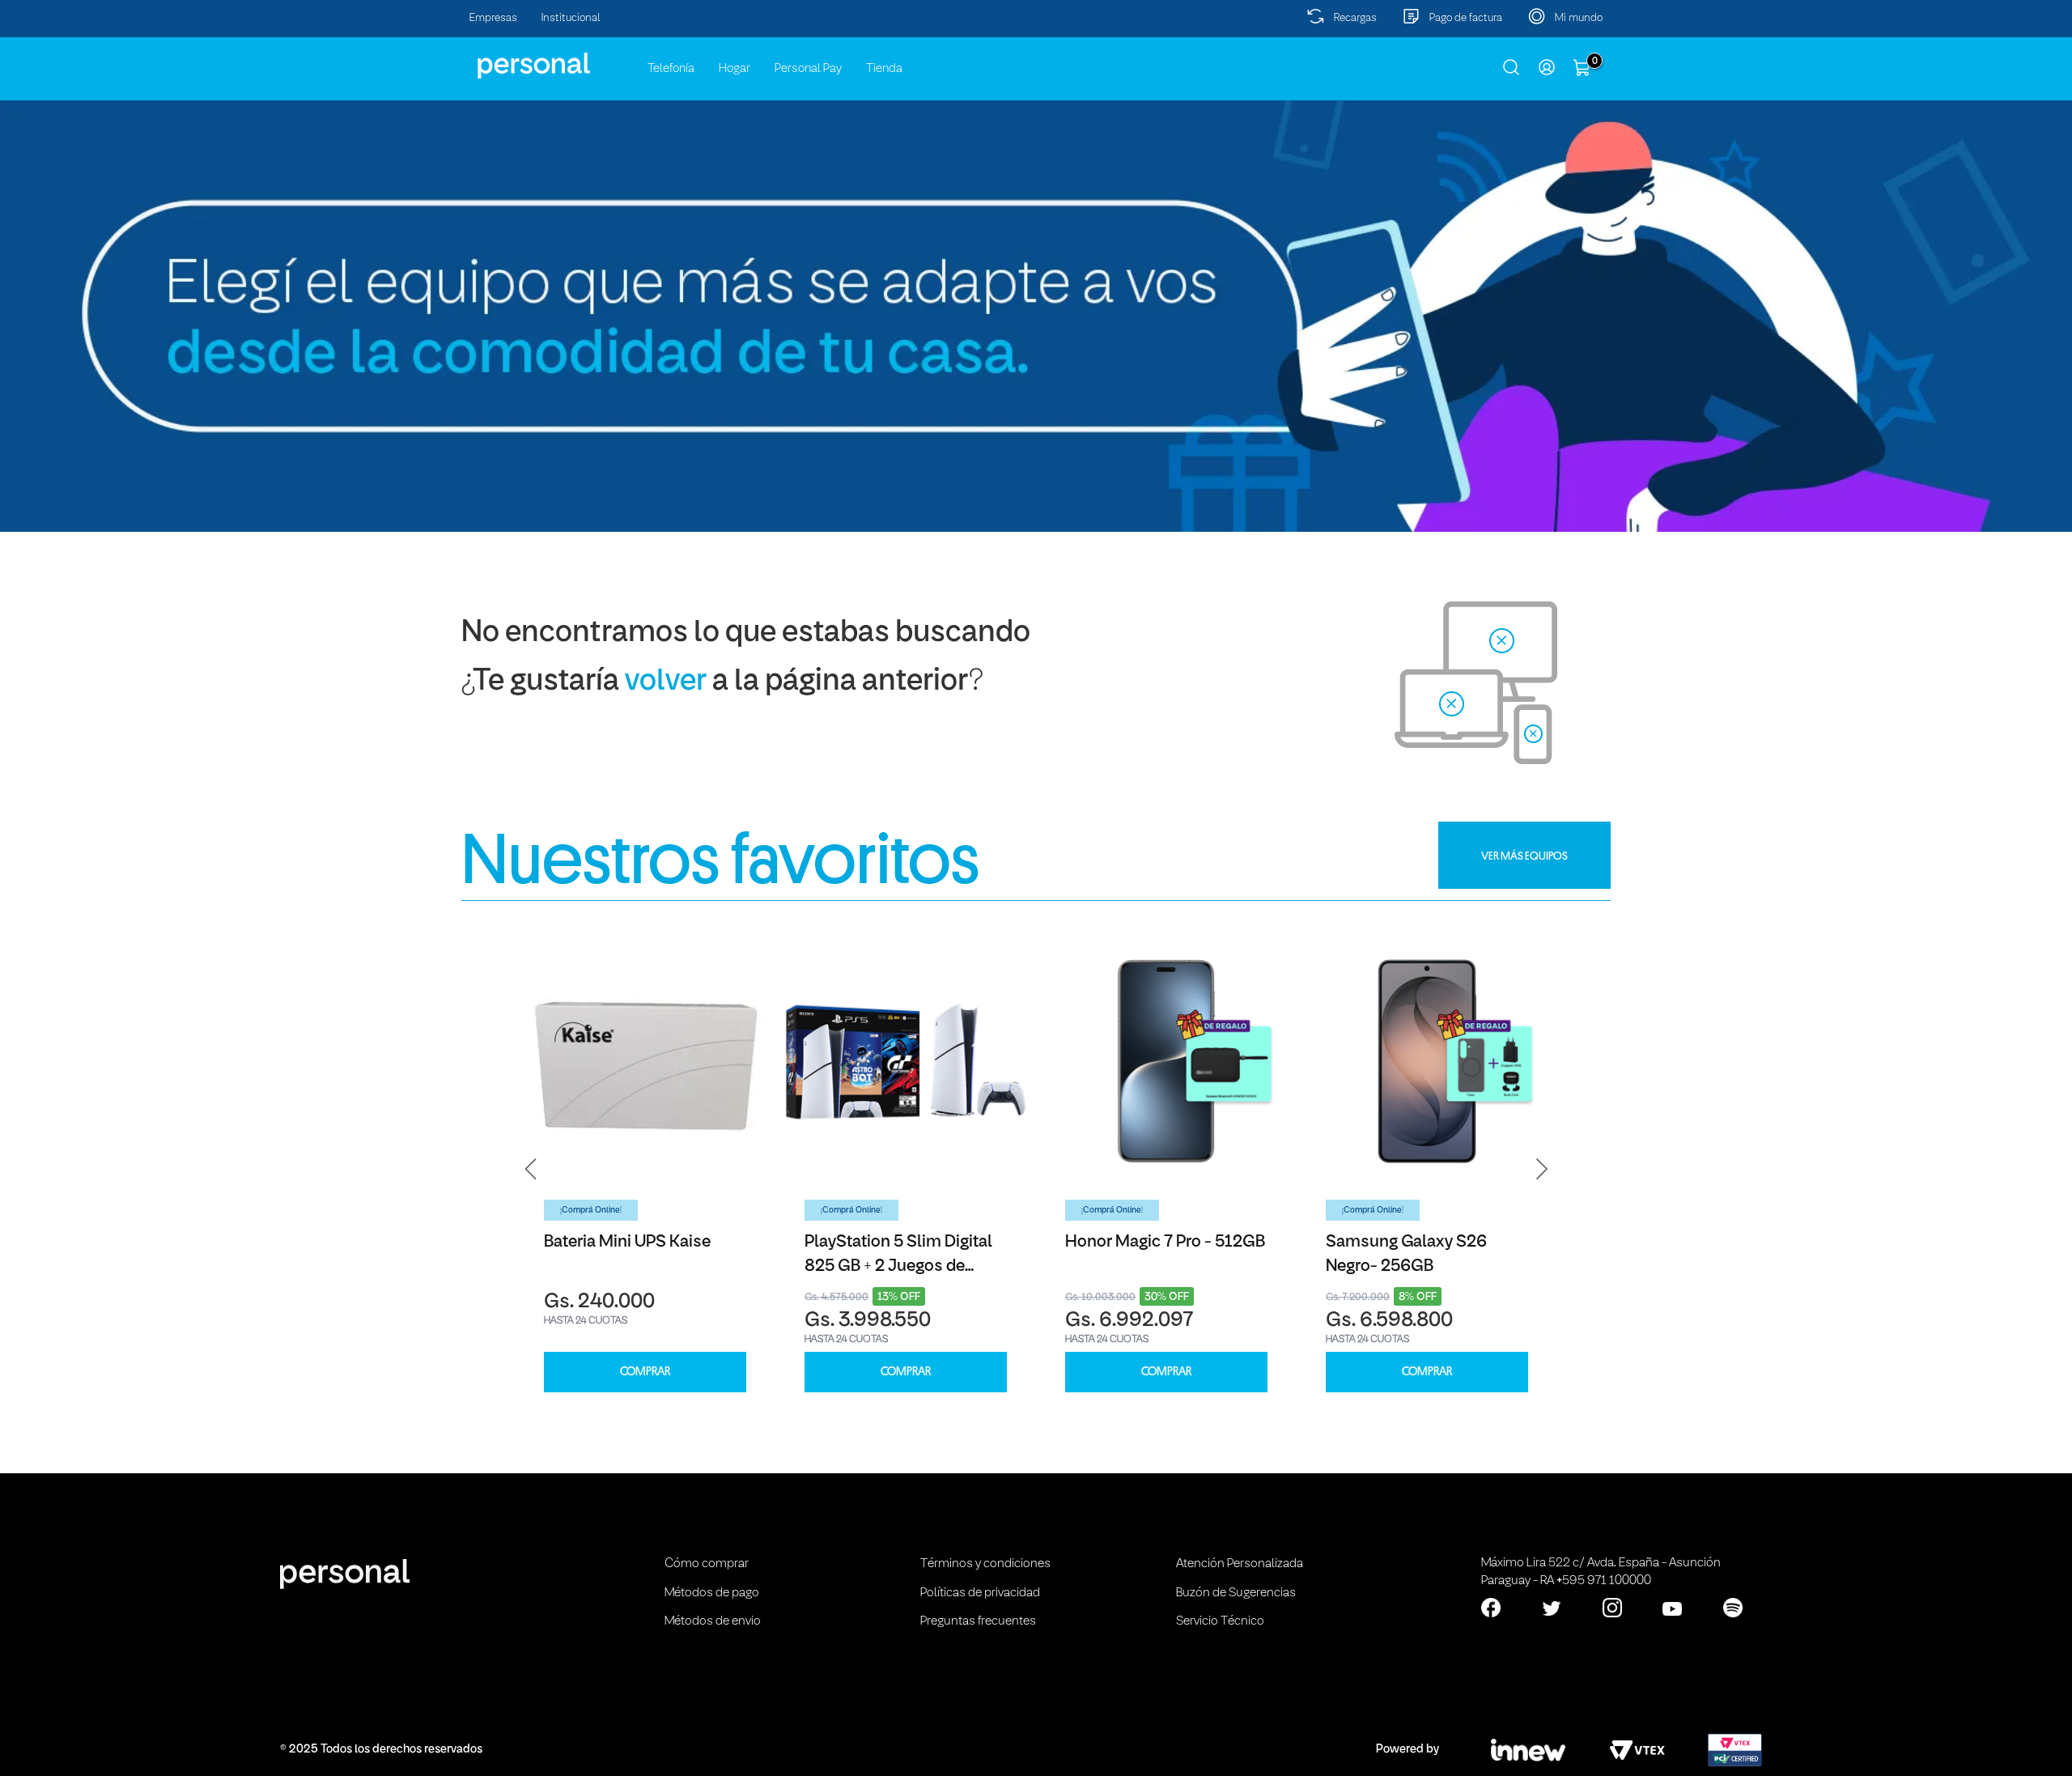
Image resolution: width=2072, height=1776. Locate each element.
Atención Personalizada (1240, 1564)
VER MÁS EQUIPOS (1524, 856)
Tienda (884, 69)
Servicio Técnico (1220, 1621)
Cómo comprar (707, 1564)
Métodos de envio (713, 1621)
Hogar (735, 69)
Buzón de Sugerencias (1236, 1593)
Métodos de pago (712, 1593)
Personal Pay (808, 69)
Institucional (571, 18)
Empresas (493, 18)
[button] (531, 1169)
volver (666, 682)
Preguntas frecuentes (978, 1621)
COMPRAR (645, 1372)
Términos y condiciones (985, 1564)
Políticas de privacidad (980, 1593)
